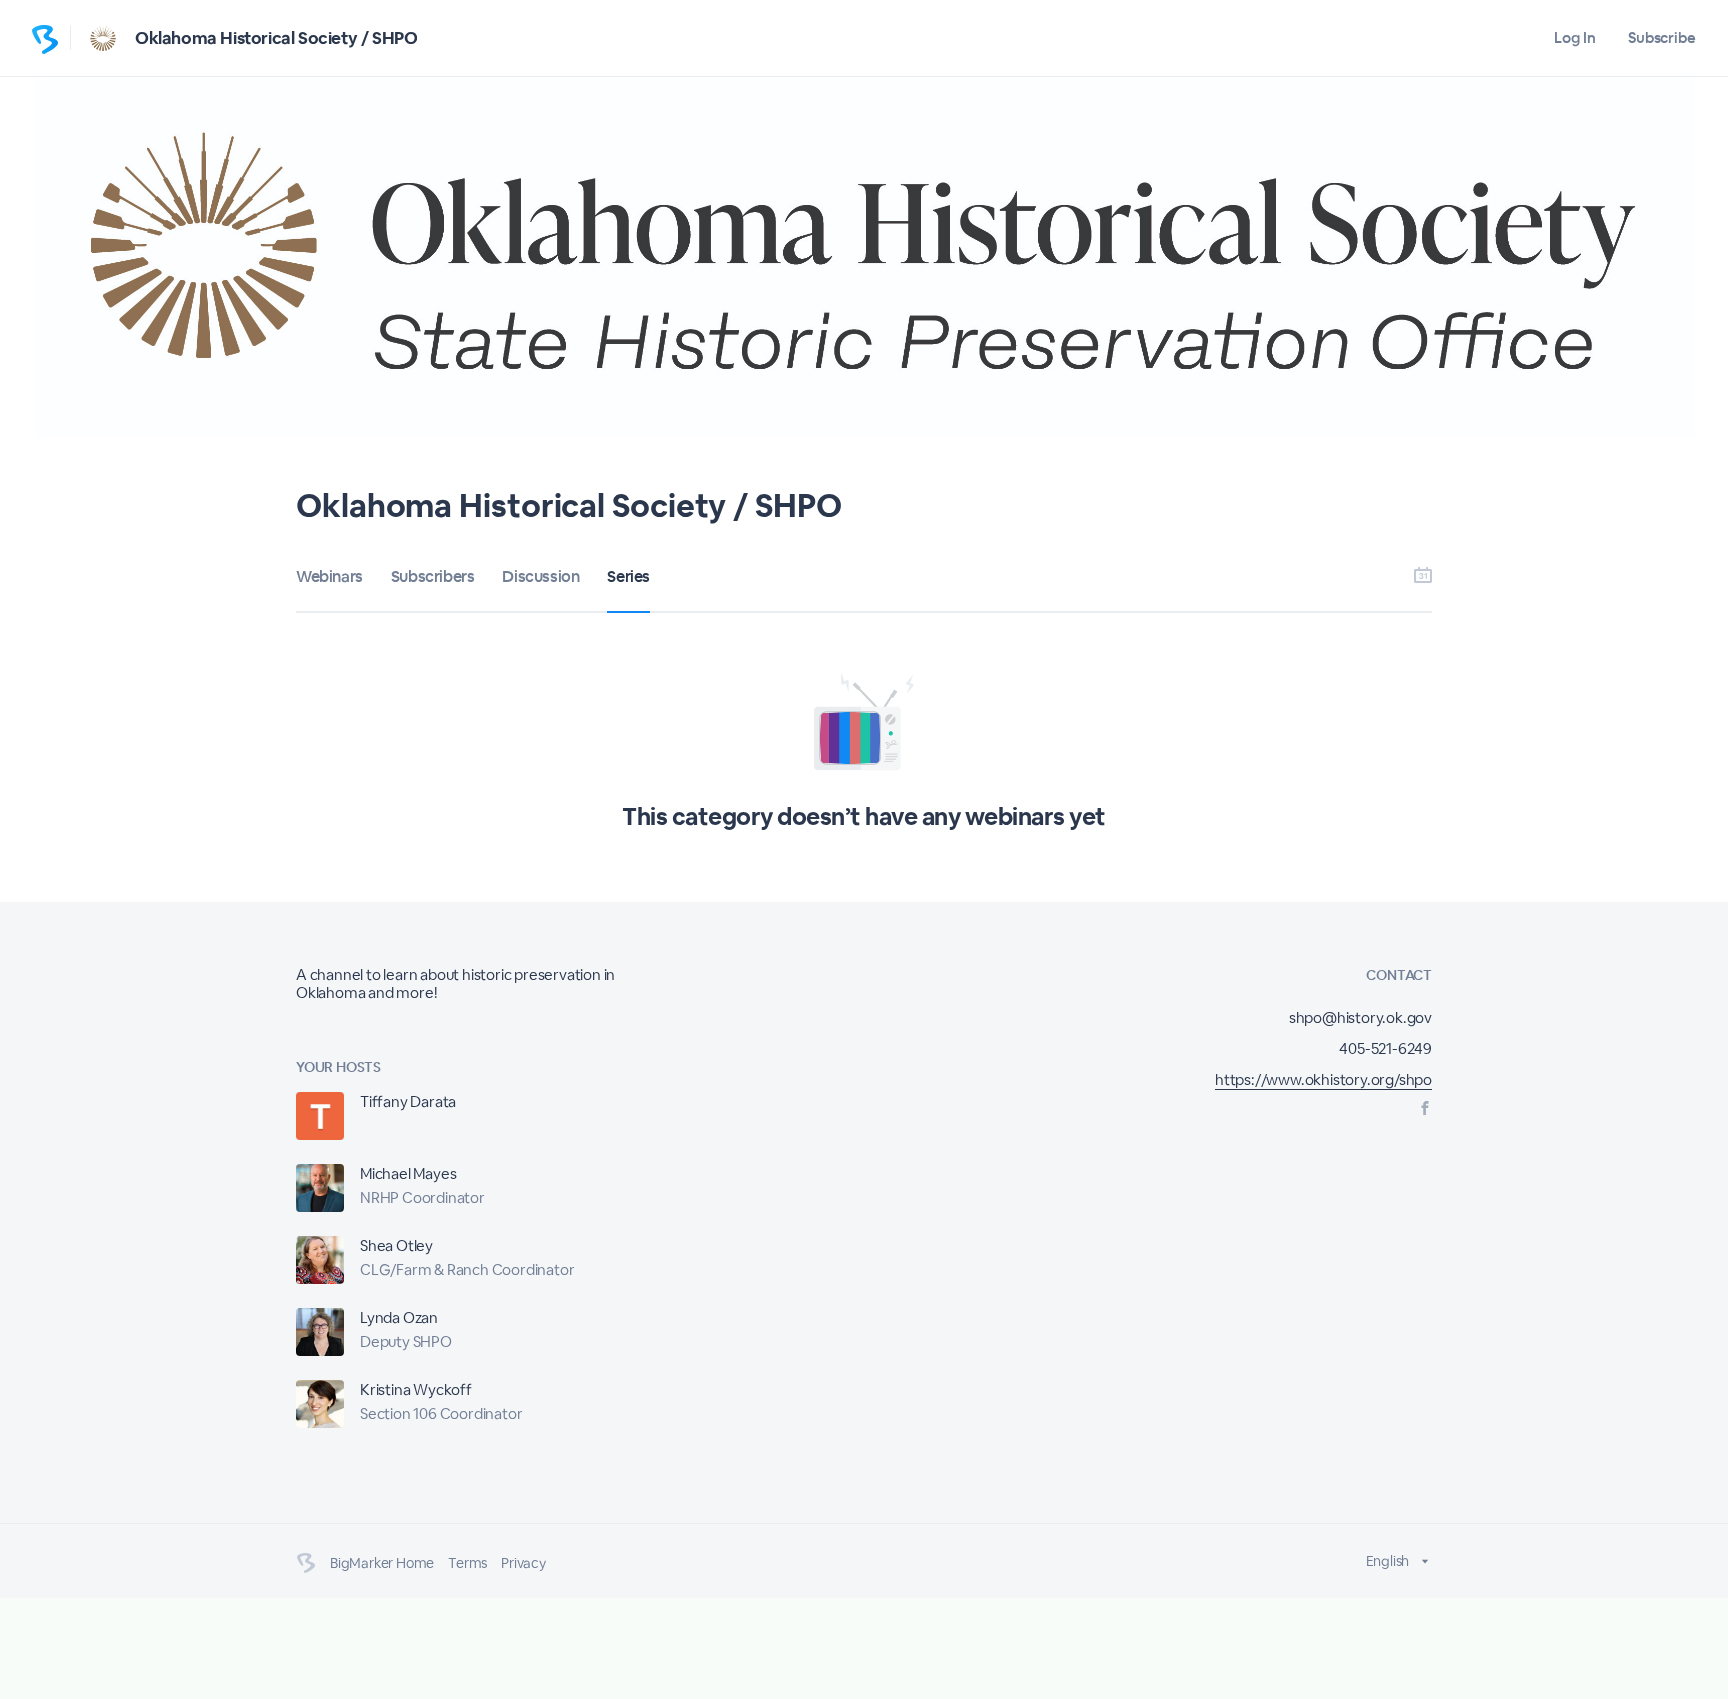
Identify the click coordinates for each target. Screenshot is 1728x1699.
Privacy (523, 1563)
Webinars (329, 576)
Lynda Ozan (399, 1317)
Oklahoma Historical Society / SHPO (276, 38)
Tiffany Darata (408, 1101)
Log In (1574, 37)
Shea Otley (396, 1245)
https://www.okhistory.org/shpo (1323, 1079)
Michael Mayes (408, 1173)
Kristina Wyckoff (416, 1389)
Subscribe (1662, 37)
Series (628, 576)
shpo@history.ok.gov (1360, 1017)
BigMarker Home (382, 1563)
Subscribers (433, 576)
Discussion (540, 576)
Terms (467, 1563)
